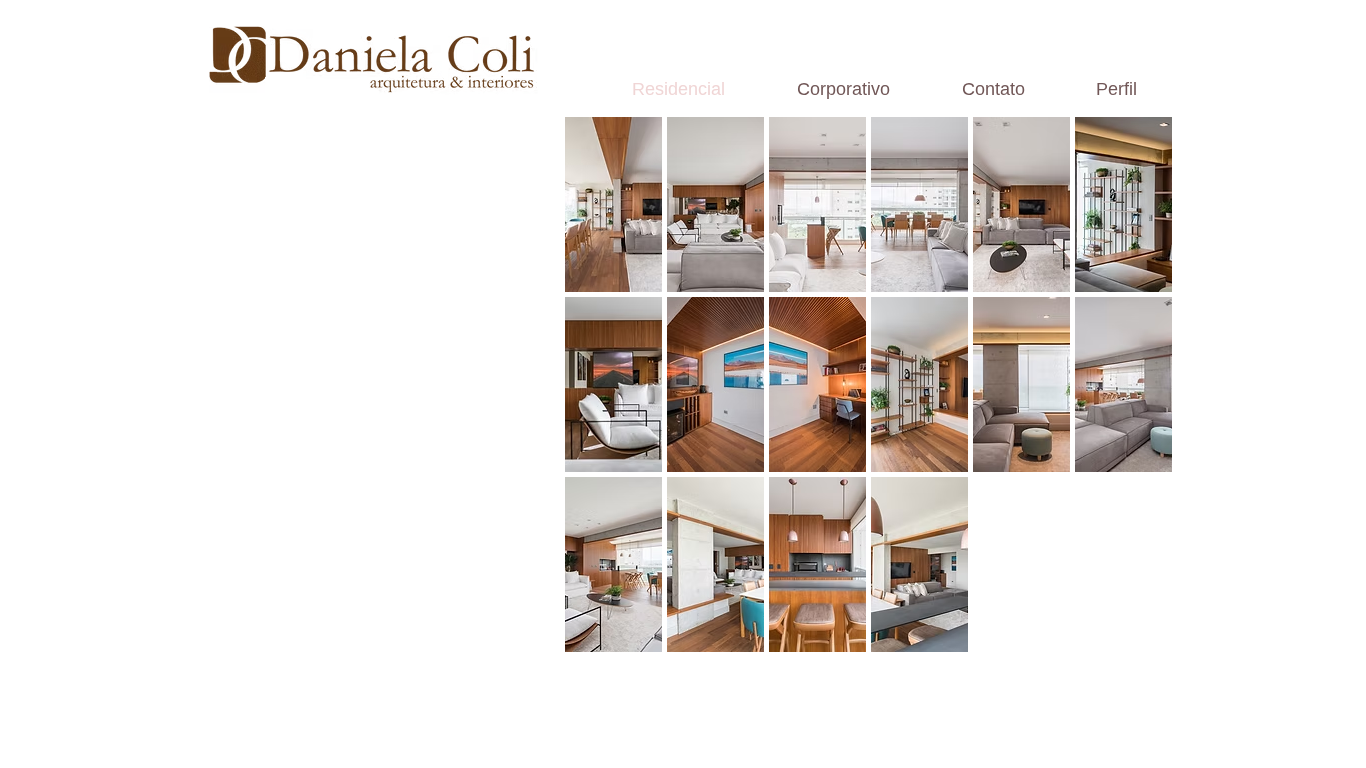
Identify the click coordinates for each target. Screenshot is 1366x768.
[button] (613, 204)
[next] (1129, 402)
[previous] (607, 402)
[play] (1131, 636)
